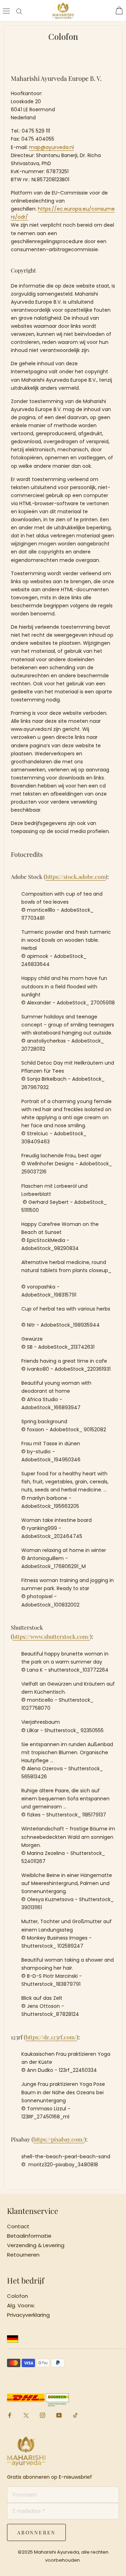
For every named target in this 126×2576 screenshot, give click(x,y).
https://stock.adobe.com (76, 877)
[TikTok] (75, 2415)
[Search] (19, 11)
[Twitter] (26, 2416)
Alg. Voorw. (21, 2306)
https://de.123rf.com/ (51, 2037)
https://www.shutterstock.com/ (51, 1636)
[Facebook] (10, 2415)
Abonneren (36, 2532)
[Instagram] (43, 2415)
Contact (18, 2226)
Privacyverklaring (28, 2315)
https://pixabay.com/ (59, 2139)
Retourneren (23, 2255)
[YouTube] (59, 2415)
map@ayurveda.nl (51, 147)
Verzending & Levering (36, 2245)
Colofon (17, 2296)
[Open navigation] (6, 11)
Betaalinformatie (29, 2236)
